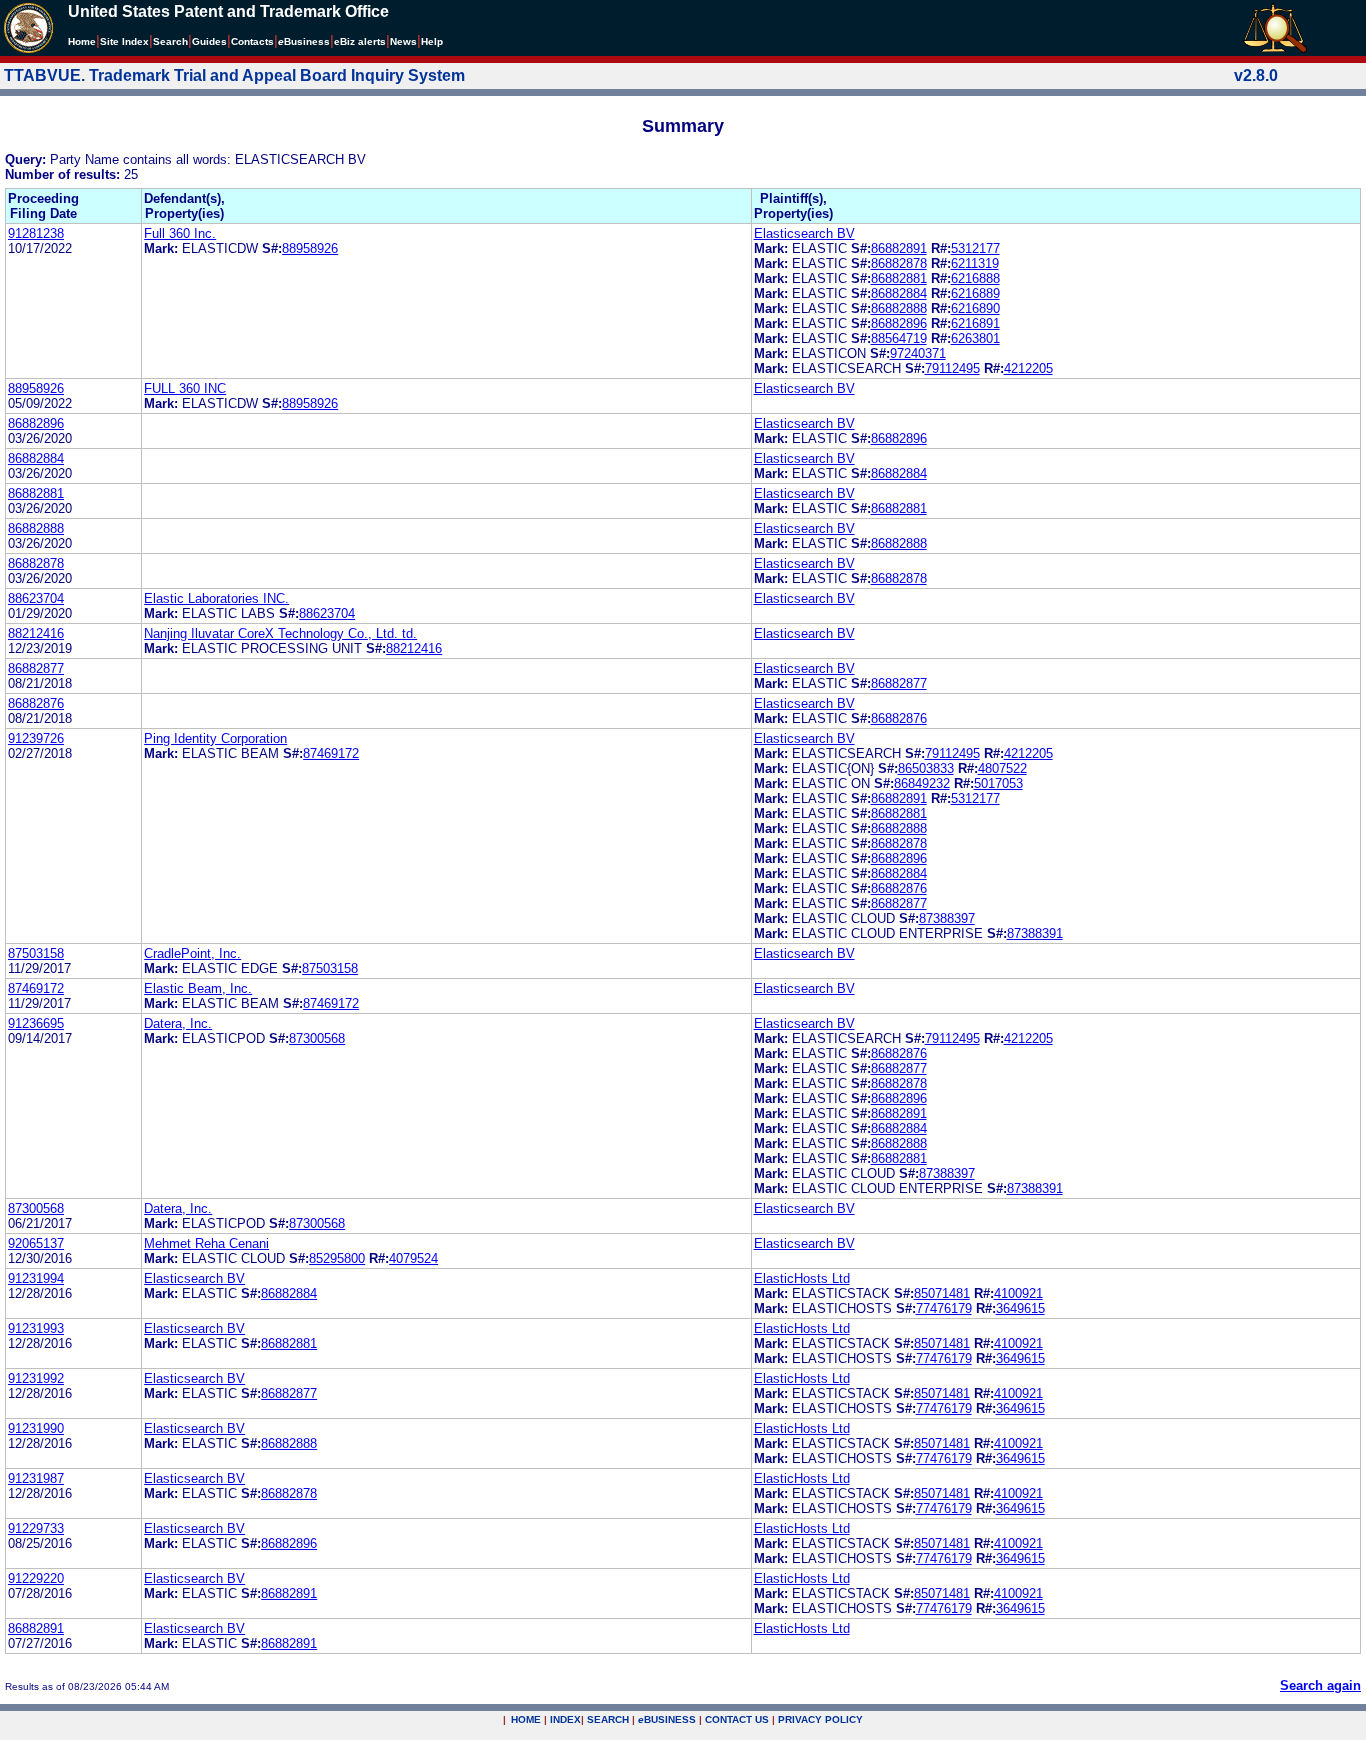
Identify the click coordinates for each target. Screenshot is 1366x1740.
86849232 (922, 783)
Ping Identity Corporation (215, 738)
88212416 (36, 633)
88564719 (899, 338)
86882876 (36, 703)
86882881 (899, 278)
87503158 (36, 953)
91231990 (36, 1428)
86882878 (899, 263)
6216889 (975, 293)
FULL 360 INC (185, 388)
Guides (209, 41)
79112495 (952, 368)
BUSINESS (667, 1719)
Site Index (124, 41)
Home (82, 41)
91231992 (36, 1378)
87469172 (331, 753)
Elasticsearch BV (804, 233)
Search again (1320, 1685)
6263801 (975, 338)
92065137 (36, 1243)
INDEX (565, 1719)
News (403, 41)
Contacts (252, 41)
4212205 (1028, 368)
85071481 (942, 1293)
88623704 (36, 598)
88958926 (310, 248)
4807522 (1002, 768)
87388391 (1035, 933)
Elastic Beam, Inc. (198, 988)
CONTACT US (737, 1719)
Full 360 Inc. (180, 233)
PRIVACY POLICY (820, 1719)
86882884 (899, 293)
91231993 (36, 1328)
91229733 (36, 1528)
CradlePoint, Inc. (192, 953)
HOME (526, 1719)
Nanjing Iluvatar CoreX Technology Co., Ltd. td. (280, 633)
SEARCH (608, 1719)
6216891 (975, 323)
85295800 (337, 1258)
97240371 (918, 353)
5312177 (975, 248)
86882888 (899, 308)
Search (170, 41)
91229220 (36, 1578)
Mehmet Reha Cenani (206, 1243)
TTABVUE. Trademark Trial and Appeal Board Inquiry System (234, 75)
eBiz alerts (360, 41)
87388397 (947, 918)
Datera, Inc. (178, 1023)
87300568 (317, 1038)
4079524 (413, 1258)
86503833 (926, 768)
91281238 (36, 233)
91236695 (36, 1023)
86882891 (899, 248)
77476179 (944, 1308)
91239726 (36, 738)
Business (304, 41)
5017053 (998, 783)
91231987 (36, 1478)
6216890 (975, 308)
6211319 (975, 263)
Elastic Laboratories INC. (216, 598)
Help (432, 41)
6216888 (975, 278)
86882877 (36, 668)
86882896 (899, 323)
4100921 (1018, 1293)
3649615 (1020, 1308)
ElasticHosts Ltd (802, 1278)
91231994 (36, 1278)
